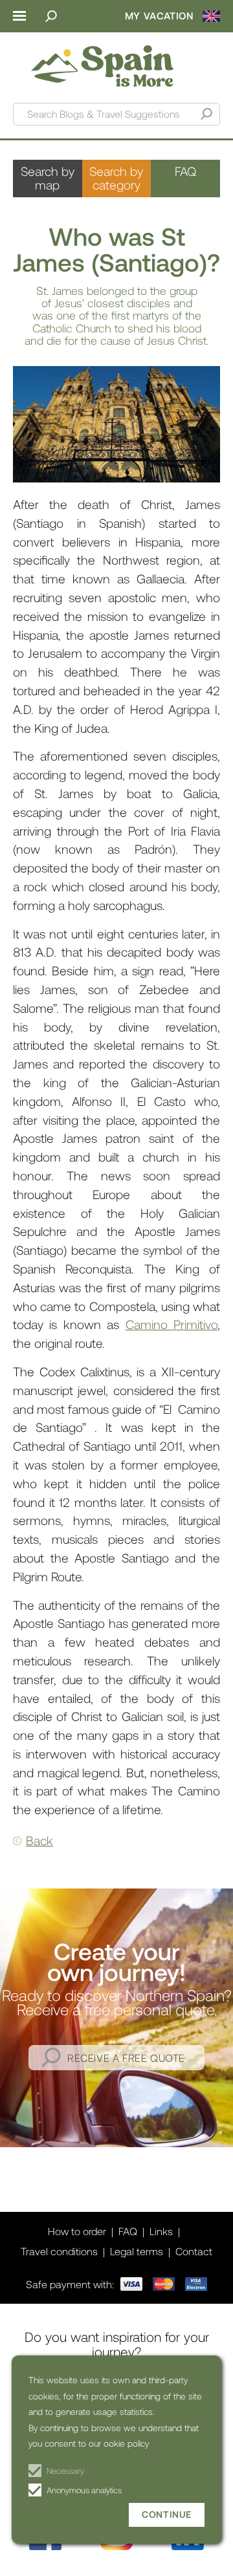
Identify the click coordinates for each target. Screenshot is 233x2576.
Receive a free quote (126, 2058)
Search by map (48, 178)
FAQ (185, 171)
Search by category (116, 178)
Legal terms (137, 2251)
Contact (194, 2251)
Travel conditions (59, 2251)
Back (39, 1840)
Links (161, 2231)
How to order (77, 2231)
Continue (167, 2514)
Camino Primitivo (172, 1324)
